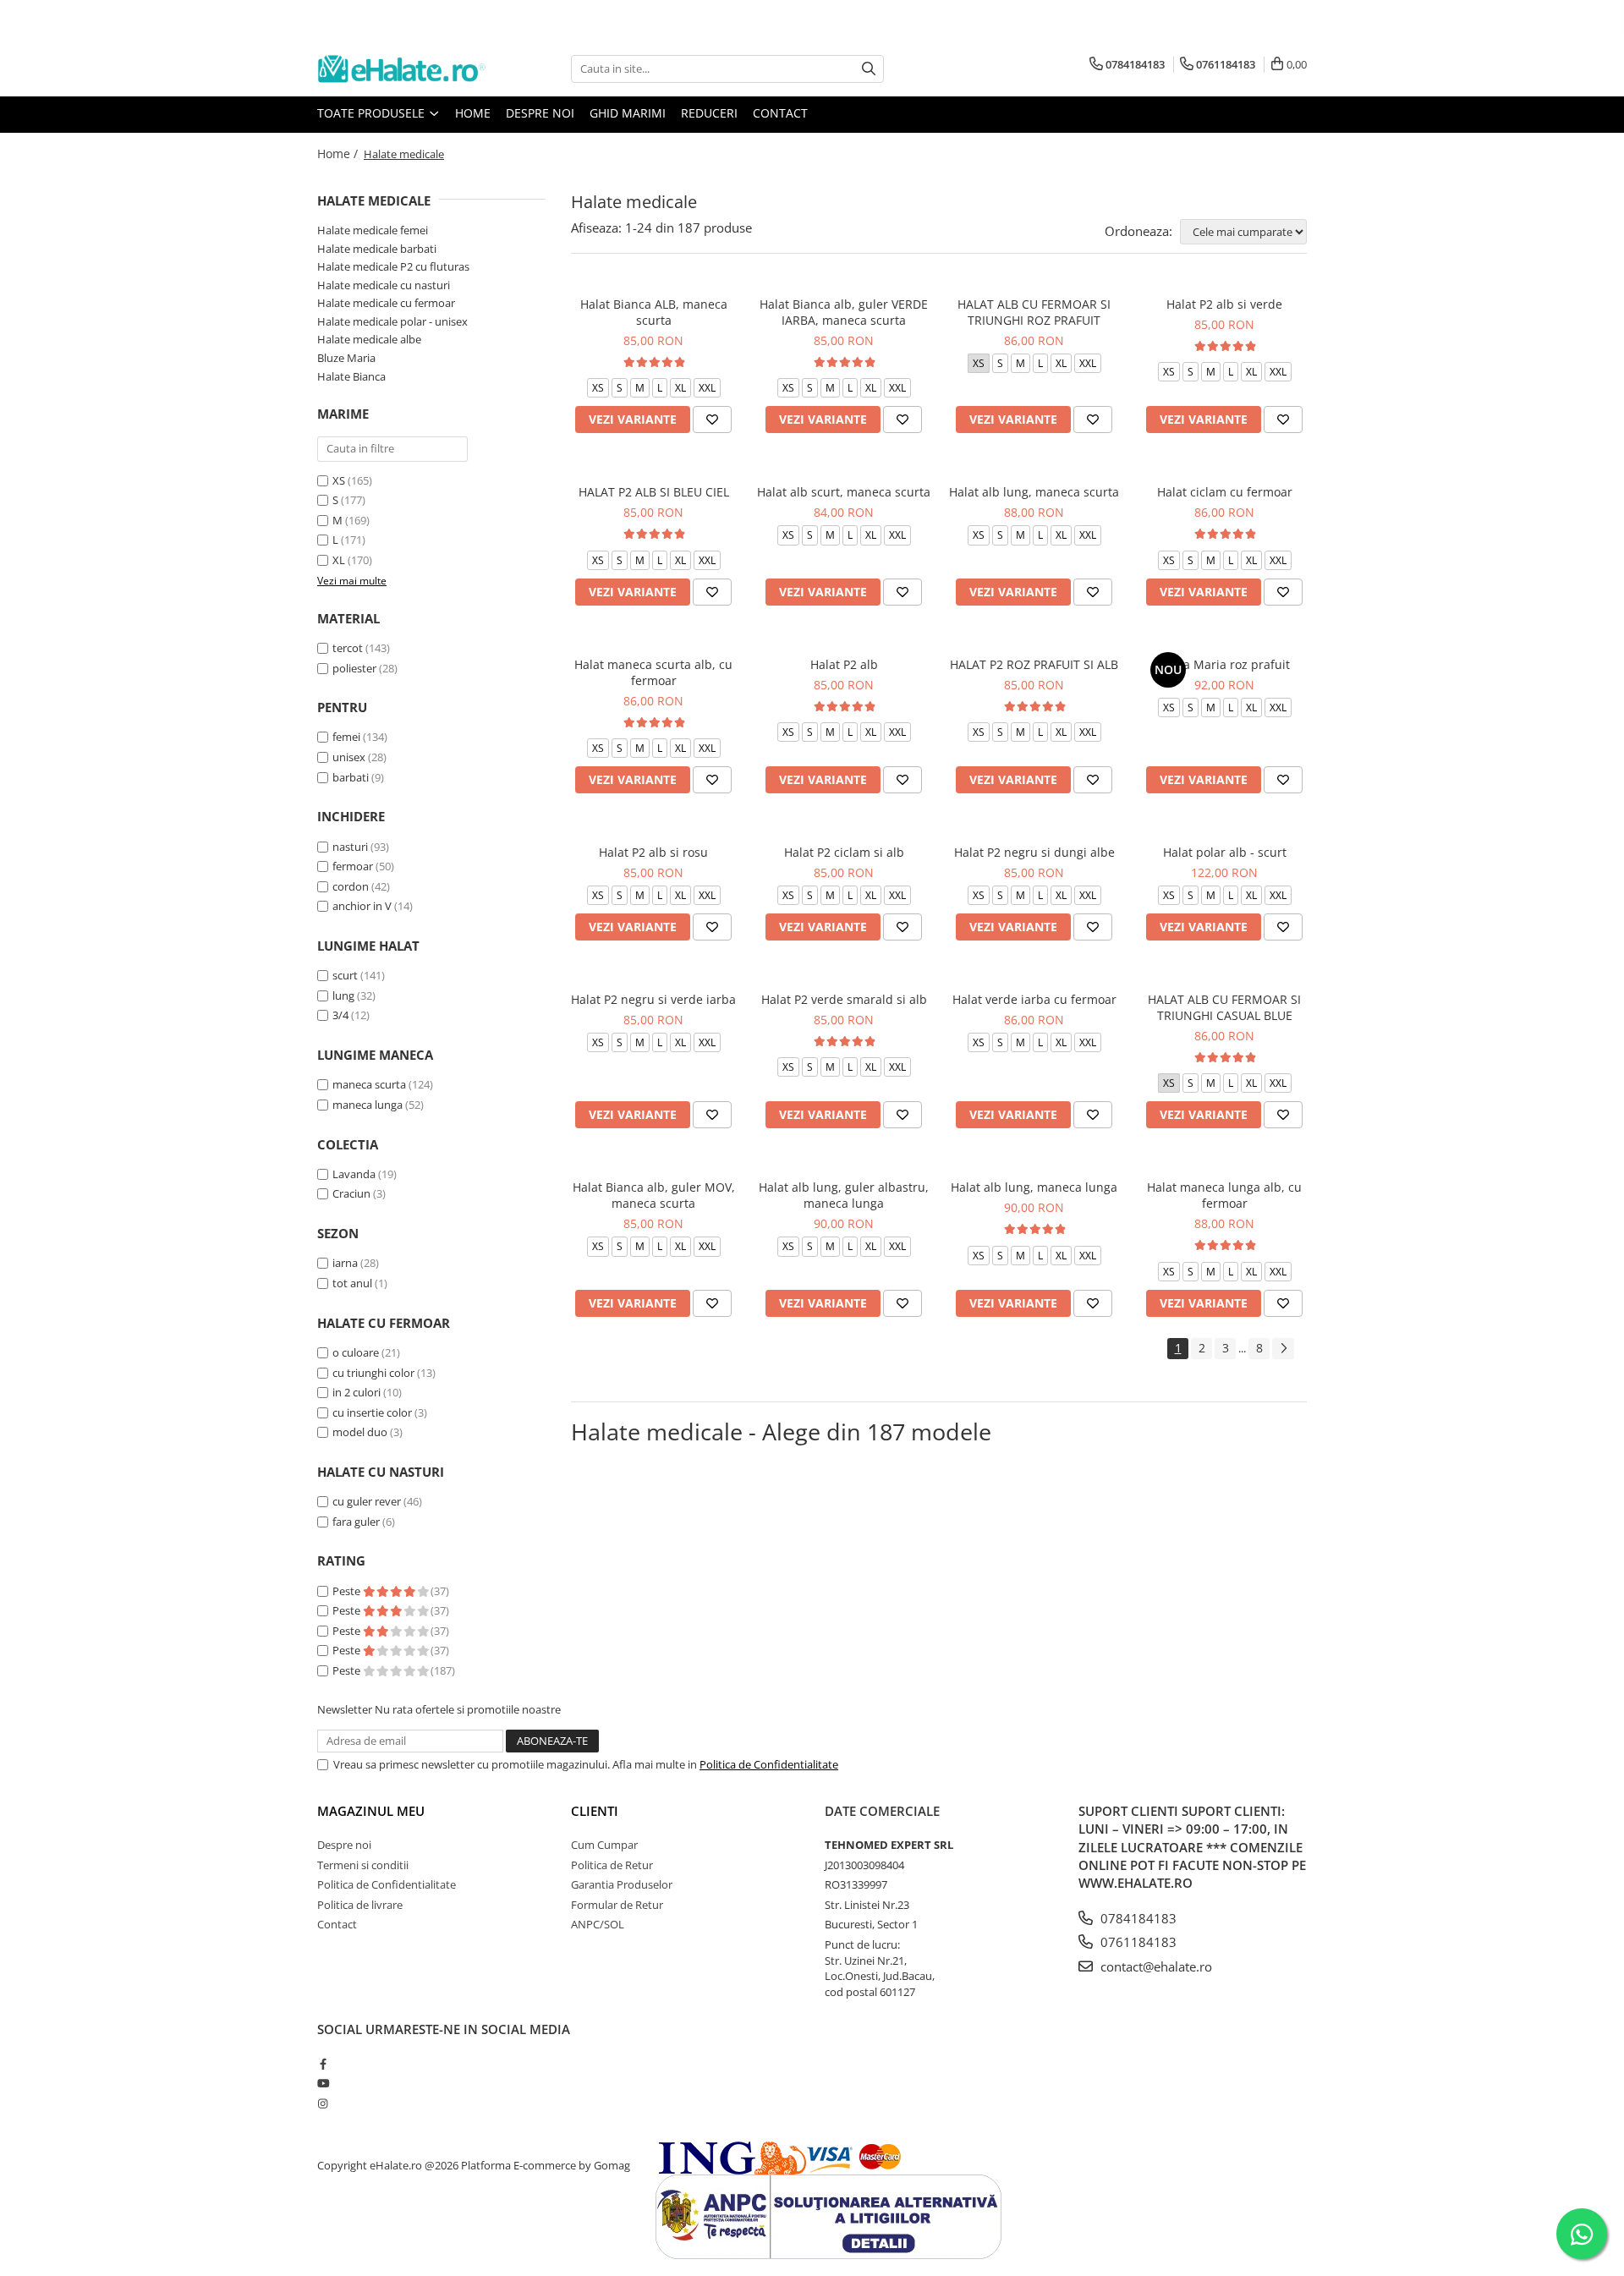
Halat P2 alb (844, 664)
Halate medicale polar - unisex (392, 321)
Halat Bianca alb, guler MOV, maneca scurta (654, 1195)
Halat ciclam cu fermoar (1225, 492)
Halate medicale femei (373, 230)
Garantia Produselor (622, 1884)
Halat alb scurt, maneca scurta (844, 492)
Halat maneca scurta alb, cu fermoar (653, 672)
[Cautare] (869, 69)
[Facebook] (323, 2064)
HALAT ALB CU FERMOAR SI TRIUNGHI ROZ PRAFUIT (1034, 312)
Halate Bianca (351, 376)
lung (343, 995)
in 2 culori (357, 1392)
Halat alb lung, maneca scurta (1034, 492)
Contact (780, 113)
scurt (345, 975)
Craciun (351, 1193)
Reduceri (709, 113)
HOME (473, 113)
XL (339, 560)
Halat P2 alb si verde (1224, 304)
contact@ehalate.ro (1155, 1966)
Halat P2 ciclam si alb (844, 852)
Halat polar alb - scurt (1225, 852)
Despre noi (540, 113)
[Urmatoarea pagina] (1283, 1349)
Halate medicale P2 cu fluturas (393, 266)
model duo (360, 1432)
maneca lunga (368, 1105)
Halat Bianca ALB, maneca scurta (654, 312)
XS (339, 480)
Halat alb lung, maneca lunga (1034, 1187)
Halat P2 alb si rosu (653, 852)
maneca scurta (369, 1084)
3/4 (340, 1015)
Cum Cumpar (604, 1845)
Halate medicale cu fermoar (386, 303)
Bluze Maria (346, 358)
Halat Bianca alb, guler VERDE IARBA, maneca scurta (844, 312)
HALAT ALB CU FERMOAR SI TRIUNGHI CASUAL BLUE (1224, 1007)
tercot (348, 648)
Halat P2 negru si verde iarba (653, 999)
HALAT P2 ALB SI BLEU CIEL (654, 492)
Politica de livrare (360, 1905)
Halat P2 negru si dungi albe (1034, 852)
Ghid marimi (628, 113)
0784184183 (1137, 1918)
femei (346, 737)
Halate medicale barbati (377, 249)
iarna (345, 1263)
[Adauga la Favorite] (712, 420)
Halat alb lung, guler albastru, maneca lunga (844, 1195)
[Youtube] (323, 2083)
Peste (348, 1591)
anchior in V (362, 906)
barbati (351, 777)
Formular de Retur (617, 1905)
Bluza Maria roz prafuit (1224, 664)
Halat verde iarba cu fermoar (1034, 999)
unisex (349, 757)
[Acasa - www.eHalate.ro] (402, 69)
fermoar (353, 866)
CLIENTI (595, 1811)
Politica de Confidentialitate (769, 1764)
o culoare (356, 1352)
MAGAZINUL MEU (371, 1811)
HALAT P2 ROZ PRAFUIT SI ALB (1034, 664)
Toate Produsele (373, 113)
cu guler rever (367, 1501)
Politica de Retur (612, 1865)
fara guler (356, 1522)
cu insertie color (372, 1412)
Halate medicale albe (369, 339)
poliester (354, 668)
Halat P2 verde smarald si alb (844, 999)
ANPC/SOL (598, 1924)
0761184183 (1137, 1942)
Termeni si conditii (363, 1865)
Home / (339, 154)
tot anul (352, 1283)
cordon (351, 886)
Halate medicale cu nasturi (384, 285)
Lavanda (354, 1174)
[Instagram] (323, 2103)
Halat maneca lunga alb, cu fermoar (1224, 1195)
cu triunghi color (373, 1373)
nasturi (350, 847)
